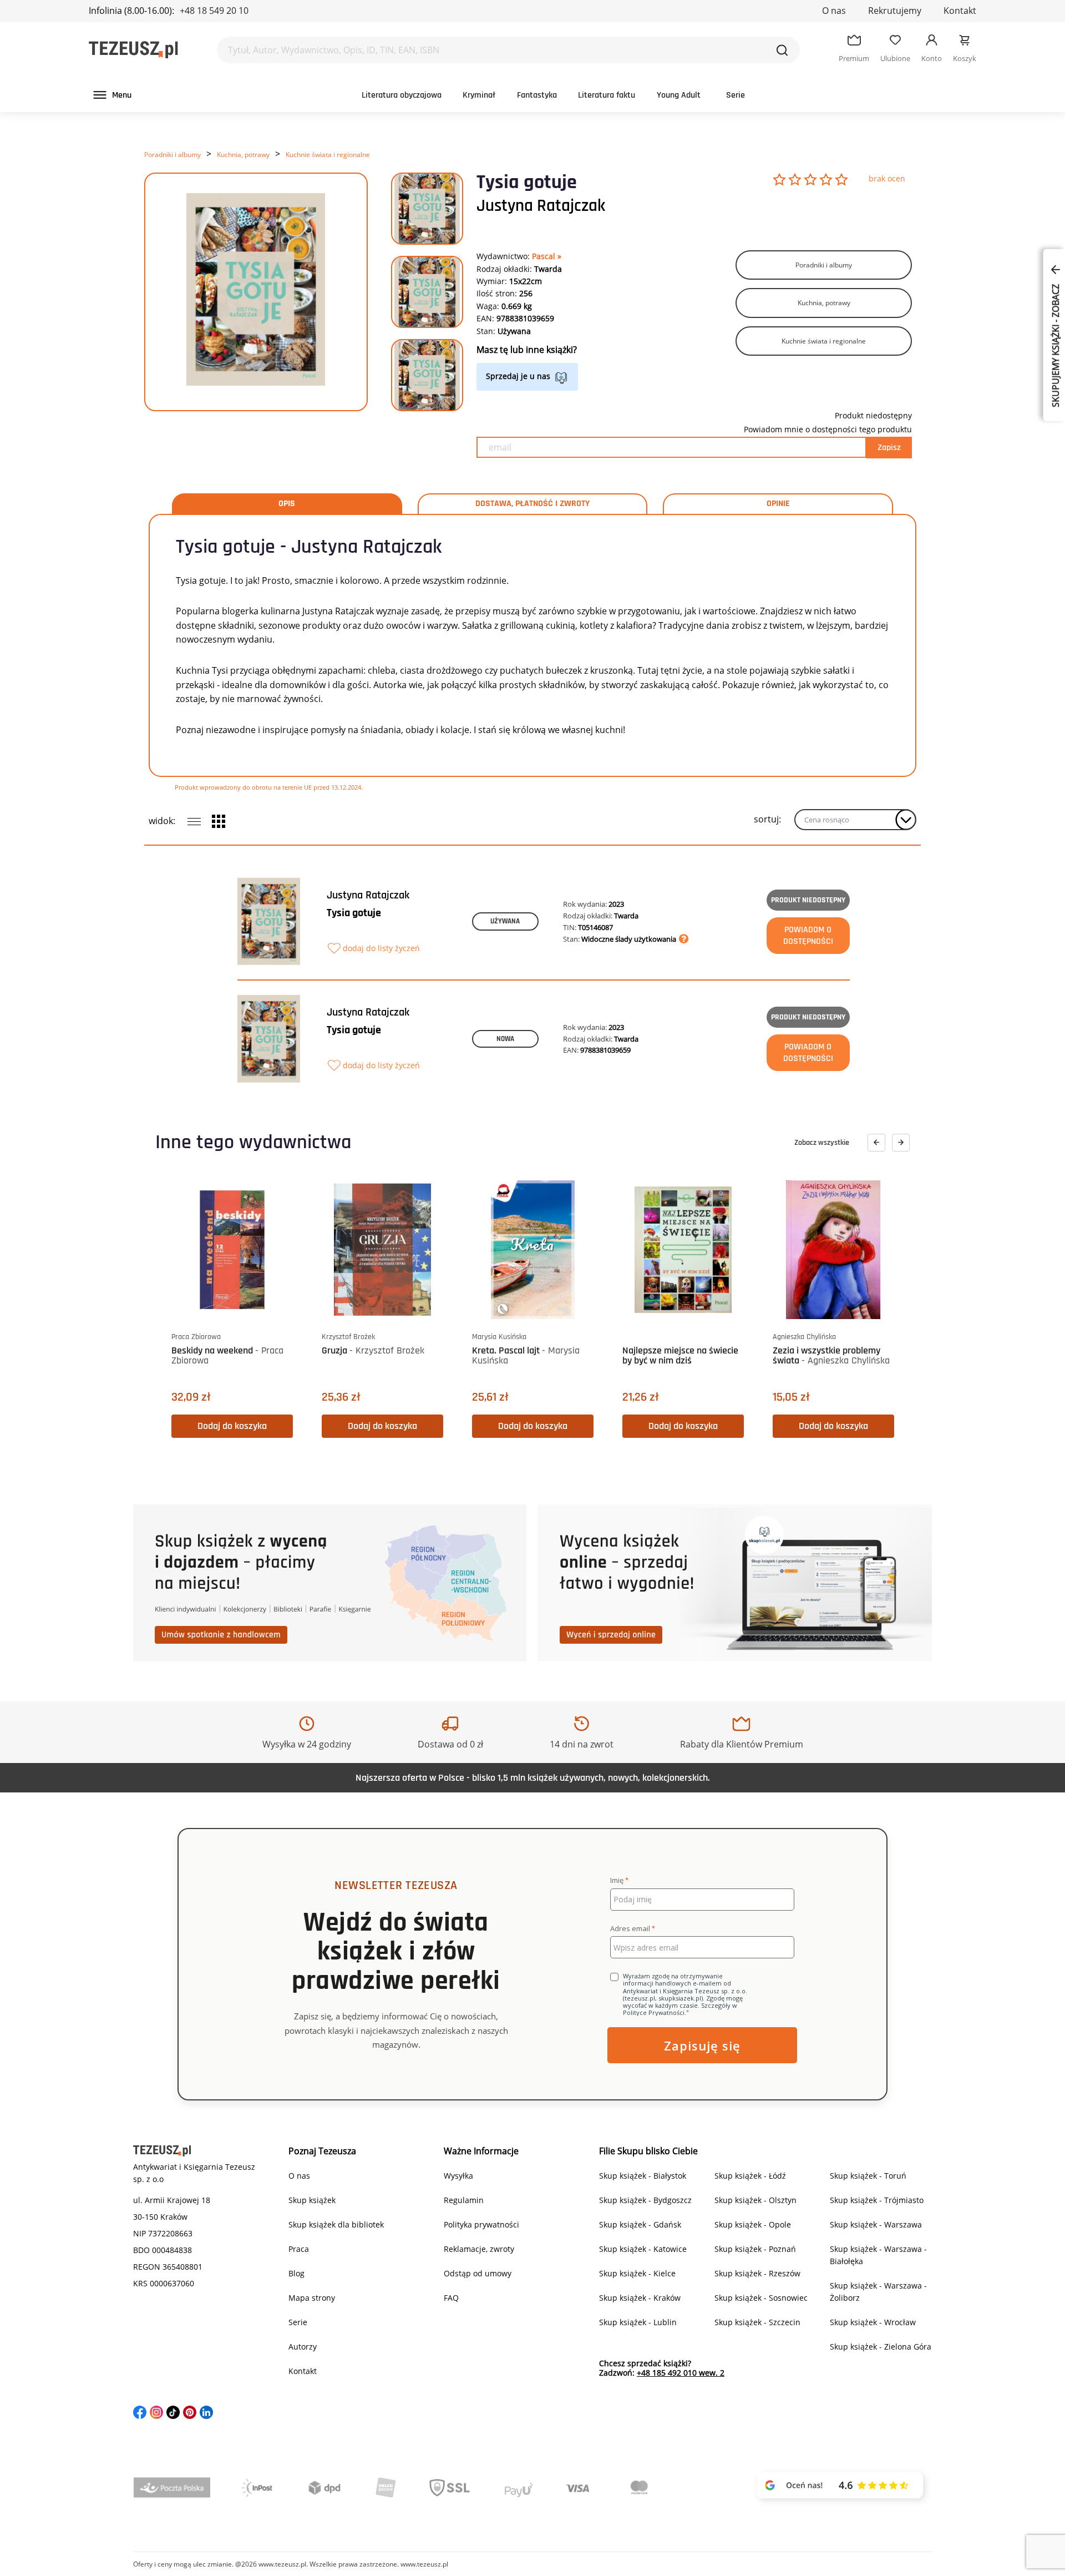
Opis (287, 504)
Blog (296, 2273)
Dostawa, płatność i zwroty (532, 504)
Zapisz (889, 448)
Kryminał (479, 95)
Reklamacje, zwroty (479, 2249)
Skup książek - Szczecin (757, 2322)
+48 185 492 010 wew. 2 (681, 2373)
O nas (834, 11)
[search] (782, 50)
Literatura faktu (607, 95)
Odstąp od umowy (478, 2273)
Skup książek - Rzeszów (757, 2273)
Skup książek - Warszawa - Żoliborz (878, 2292)
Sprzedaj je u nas (518, 376)
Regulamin (464, 2200)
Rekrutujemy (895, 11)
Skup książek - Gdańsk (640, 2224)
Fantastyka (537, 95)
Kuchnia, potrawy (243, 155)
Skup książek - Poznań (755, 2249)
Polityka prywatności (481, 2224)
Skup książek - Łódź (750, 2176)
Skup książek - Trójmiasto (877, 2200)
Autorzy (303, 2347)
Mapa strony (312, 2298)
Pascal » (547, 256)
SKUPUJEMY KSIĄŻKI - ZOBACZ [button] (1056, 345)
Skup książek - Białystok (643, 2176)
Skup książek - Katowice (643, 2249)
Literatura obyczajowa (402, 95)
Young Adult (679, 95)
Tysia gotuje (354, 913)
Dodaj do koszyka (232, 1426)
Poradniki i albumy (173, 155)
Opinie (778, 504)
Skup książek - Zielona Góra (881, 2347)
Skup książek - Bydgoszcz (645, 2200)
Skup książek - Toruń (868, 2176)
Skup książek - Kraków (640, 2298)
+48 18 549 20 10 (214, 11)
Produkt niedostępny (808, 900)
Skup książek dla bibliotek (336, 2224)
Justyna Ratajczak (541, 206)
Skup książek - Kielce (637, 2273)
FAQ (451, 2298)
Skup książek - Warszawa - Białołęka (878, 2255)
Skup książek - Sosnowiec (761, 2298)
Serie (736, 95)
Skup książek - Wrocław (873, 2322)
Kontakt (960, 11)
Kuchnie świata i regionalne (328, 155)
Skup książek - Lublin (638, 2322)
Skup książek (312, 2200)
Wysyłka (458, 2176)
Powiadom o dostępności (808, 936)
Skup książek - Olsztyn (755, 2200)
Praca (299, 2249)
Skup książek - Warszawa (876, 2224)
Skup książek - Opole (753, 2224)
